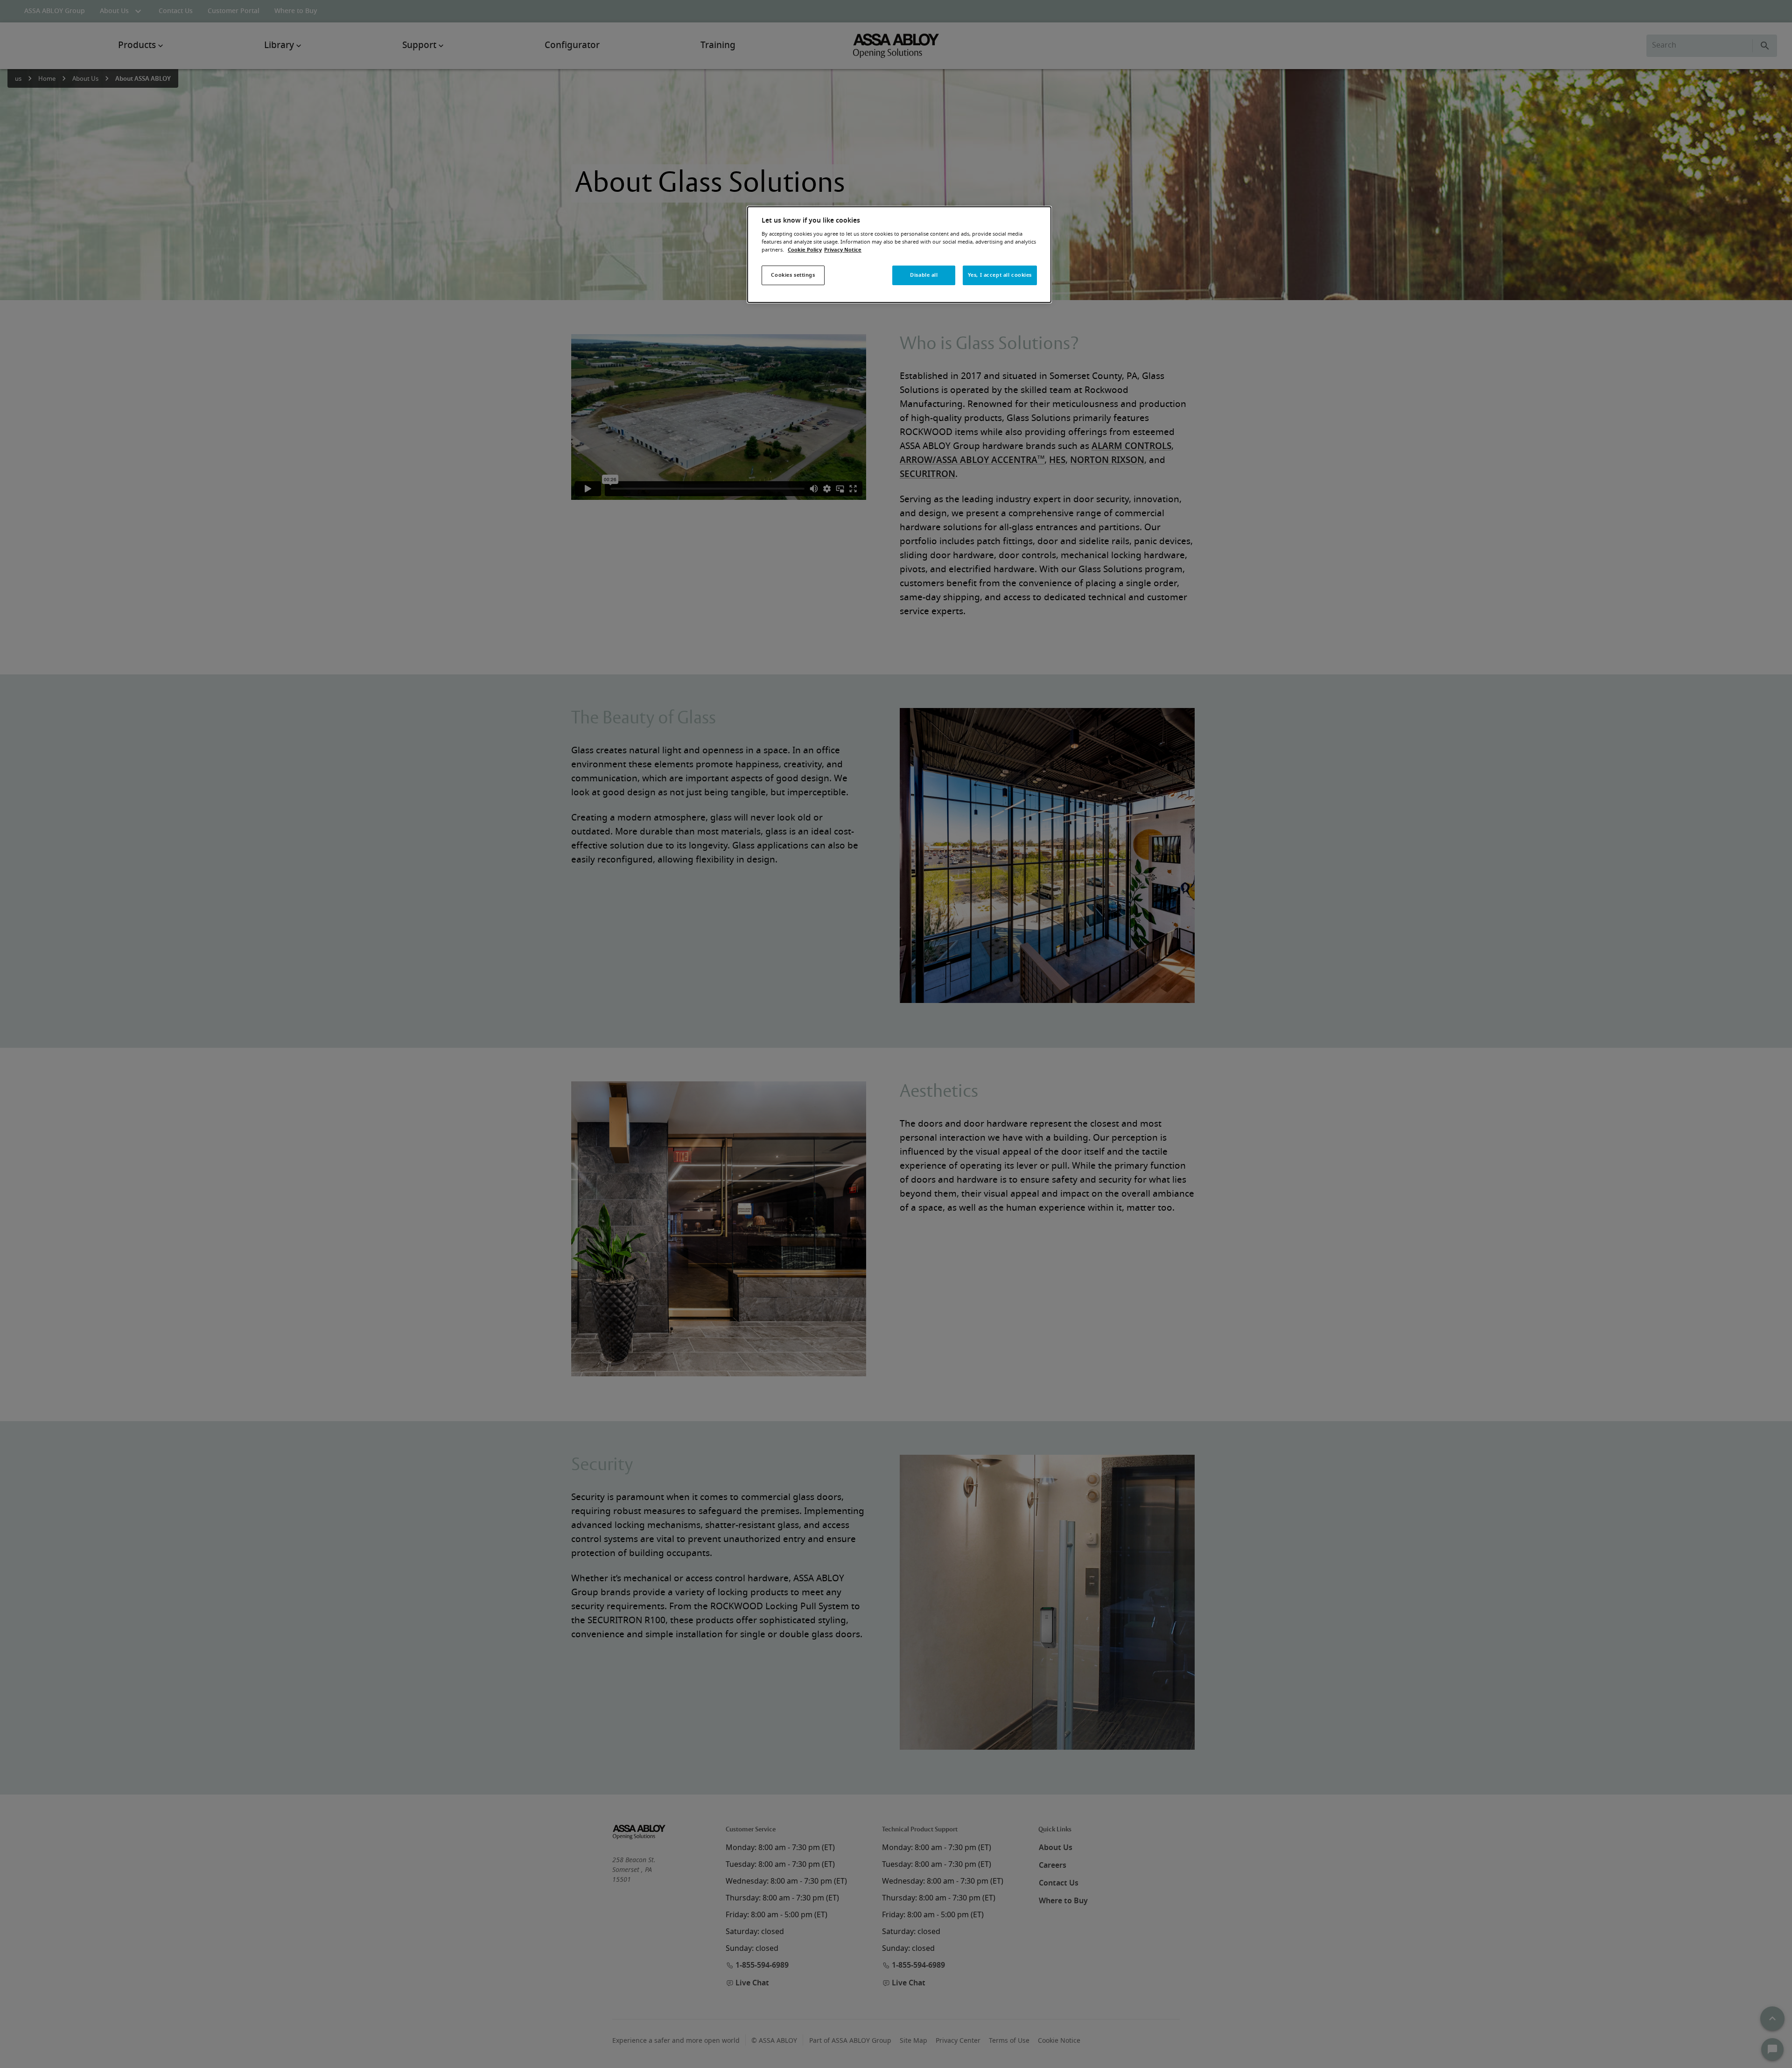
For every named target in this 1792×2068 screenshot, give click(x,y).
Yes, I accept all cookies (1000, 275)
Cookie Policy (805, 250)
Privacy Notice (843, 250)
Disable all (924, 275)
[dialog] (899, 255)
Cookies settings (793, 275)
